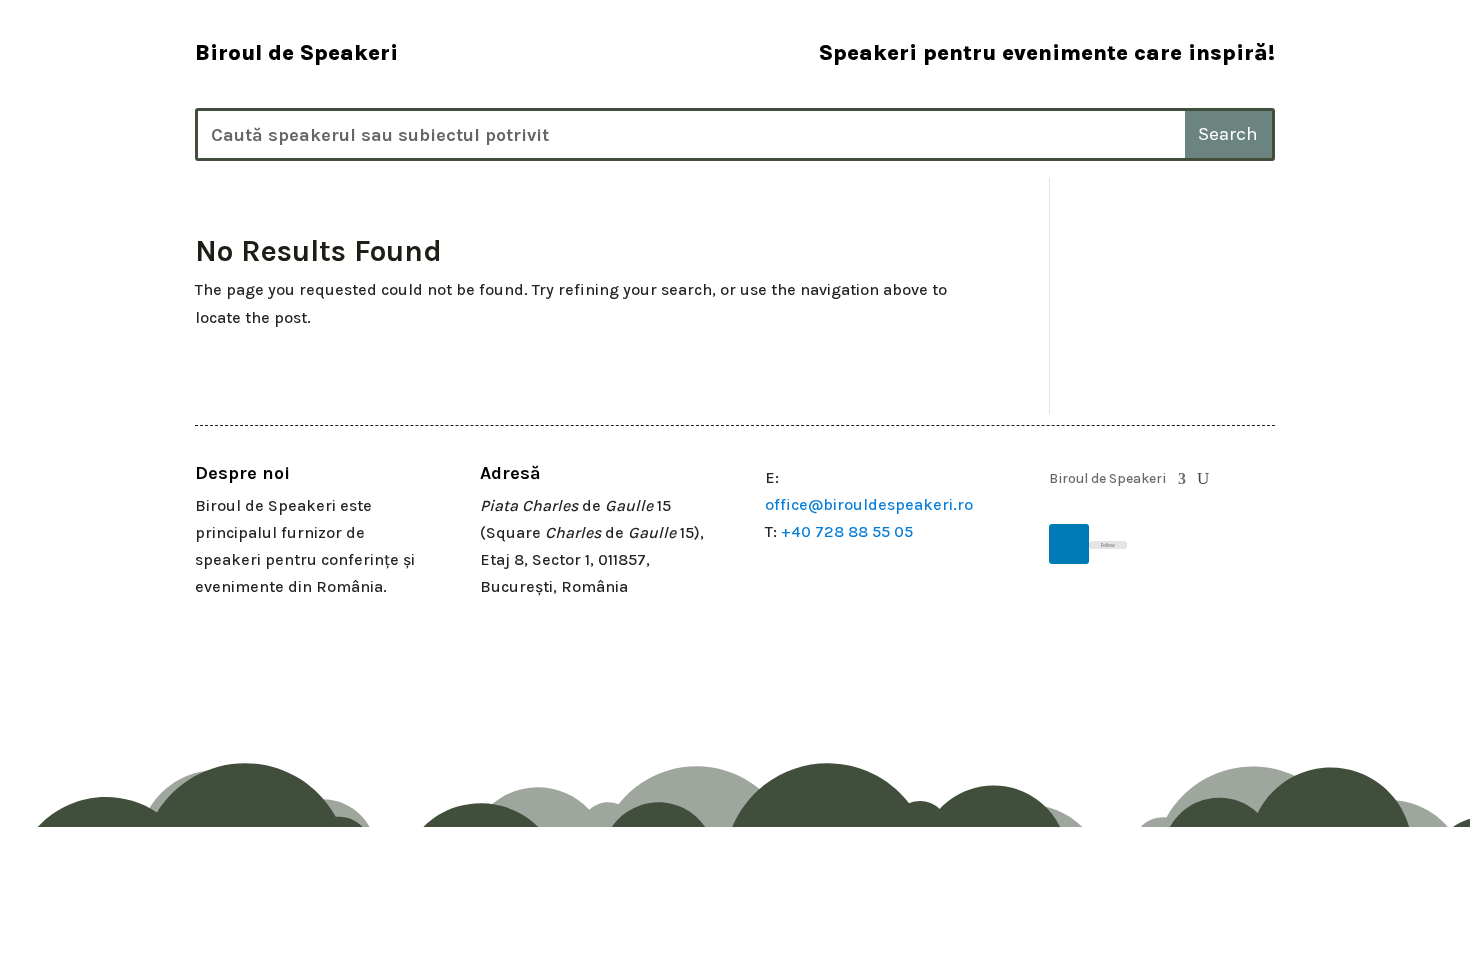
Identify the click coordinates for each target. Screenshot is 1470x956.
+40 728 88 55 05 (847, 531)
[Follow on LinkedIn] (1069, 544)
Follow (1108, 545)
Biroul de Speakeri (1107, 479)
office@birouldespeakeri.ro (869, 504)
